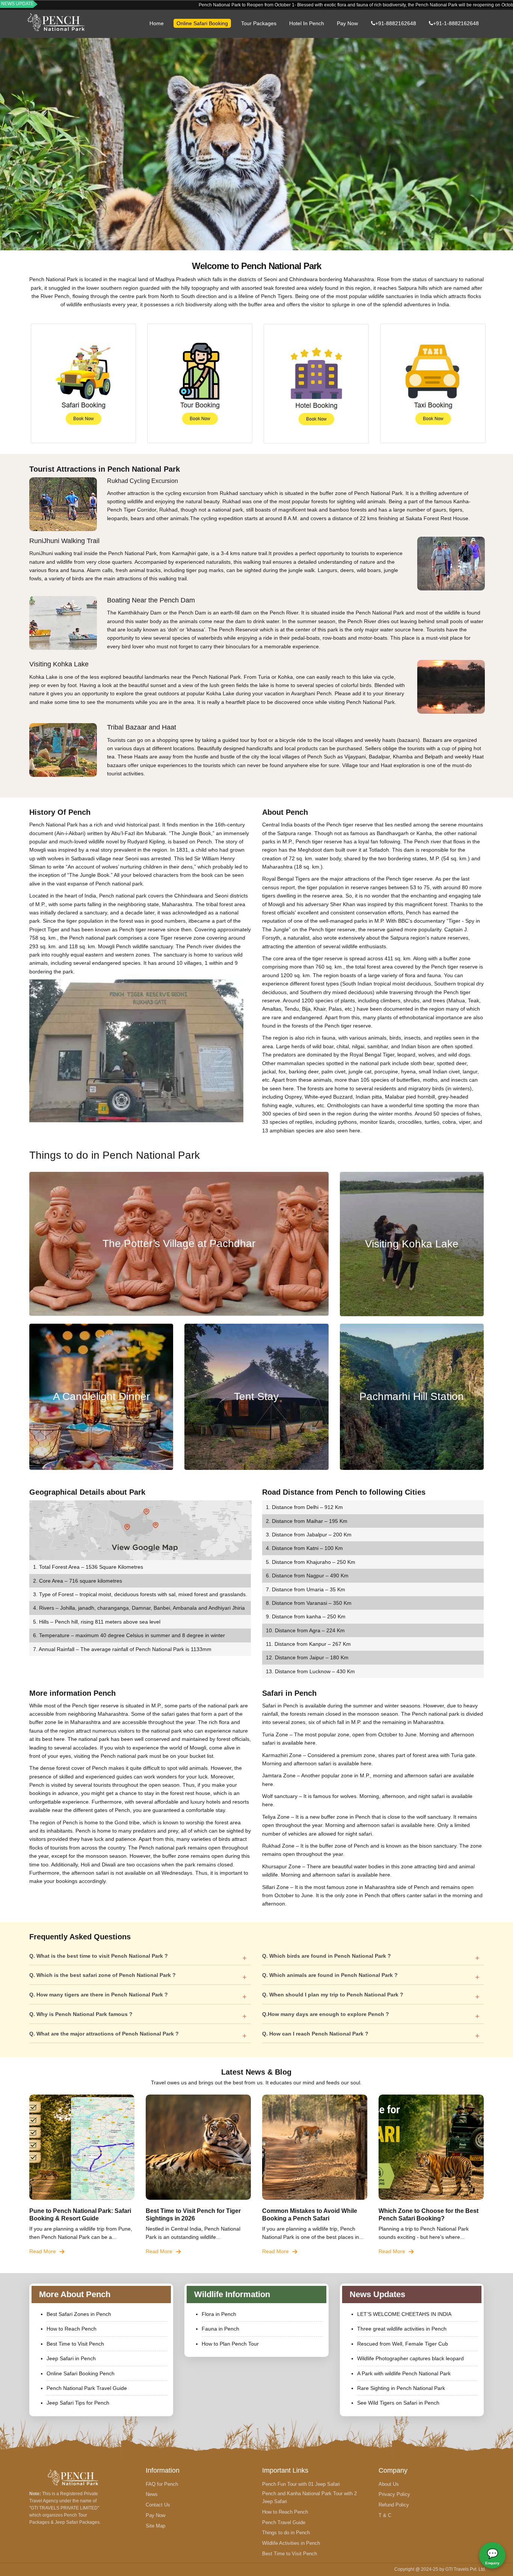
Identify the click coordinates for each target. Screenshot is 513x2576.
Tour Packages (259, 23)
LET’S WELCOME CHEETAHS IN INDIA (404, 2314)
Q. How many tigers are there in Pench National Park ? (99, 1995)
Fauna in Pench (220, 2329)
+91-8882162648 (396, 23)
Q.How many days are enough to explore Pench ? (326, 2014)
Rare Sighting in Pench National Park (401, 2388)
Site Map (155, 2526)
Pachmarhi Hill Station (412, 1396)
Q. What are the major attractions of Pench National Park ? (104, 2034)
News (152, 2494)
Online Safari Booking (202, 23)
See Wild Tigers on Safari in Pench (398, 2403)
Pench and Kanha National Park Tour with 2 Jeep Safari (309, 2497)
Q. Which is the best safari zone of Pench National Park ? (103, 1975)
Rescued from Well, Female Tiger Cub (403, 2344)
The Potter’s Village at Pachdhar (179, 1243)
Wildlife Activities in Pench (291, 2543)
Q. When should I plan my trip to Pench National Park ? (333, 1995)
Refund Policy (394, 2505)
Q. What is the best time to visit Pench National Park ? (99, 1956)
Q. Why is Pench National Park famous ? (81, 2014)
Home (157, 23)
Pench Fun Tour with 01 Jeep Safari (301, 2484)
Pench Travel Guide (284, 2522)
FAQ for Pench (162, 2484)
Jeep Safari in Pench (71, 2358)
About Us (389, 2484)
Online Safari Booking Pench (81, 2373)
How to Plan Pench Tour (230, 2344)
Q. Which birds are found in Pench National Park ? (327, 1956)
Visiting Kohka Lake (412, 1244)
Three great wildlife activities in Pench (402, 2329)
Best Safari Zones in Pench (79, 2314)
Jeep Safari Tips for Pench (78, 2403)
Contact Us (158, 2505)
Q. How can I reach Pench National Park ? (315, 2034)
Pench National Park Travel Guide (87, 2388)
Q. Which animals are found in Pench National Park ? (330, 1975)
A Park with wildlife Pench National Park (404, 2373)
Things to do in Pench (286, 2533)
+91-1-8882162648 (456, 23)
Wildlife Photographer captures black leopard (410, 2358)
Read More (43, 2251)
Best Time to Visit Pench (75, 2344)
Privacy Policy (394, 2494)
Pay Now (347, 23)
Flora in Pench (219, 2314)
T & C (385, 2515)
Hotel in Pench (307, 23)
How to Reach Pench (72, 2329)
